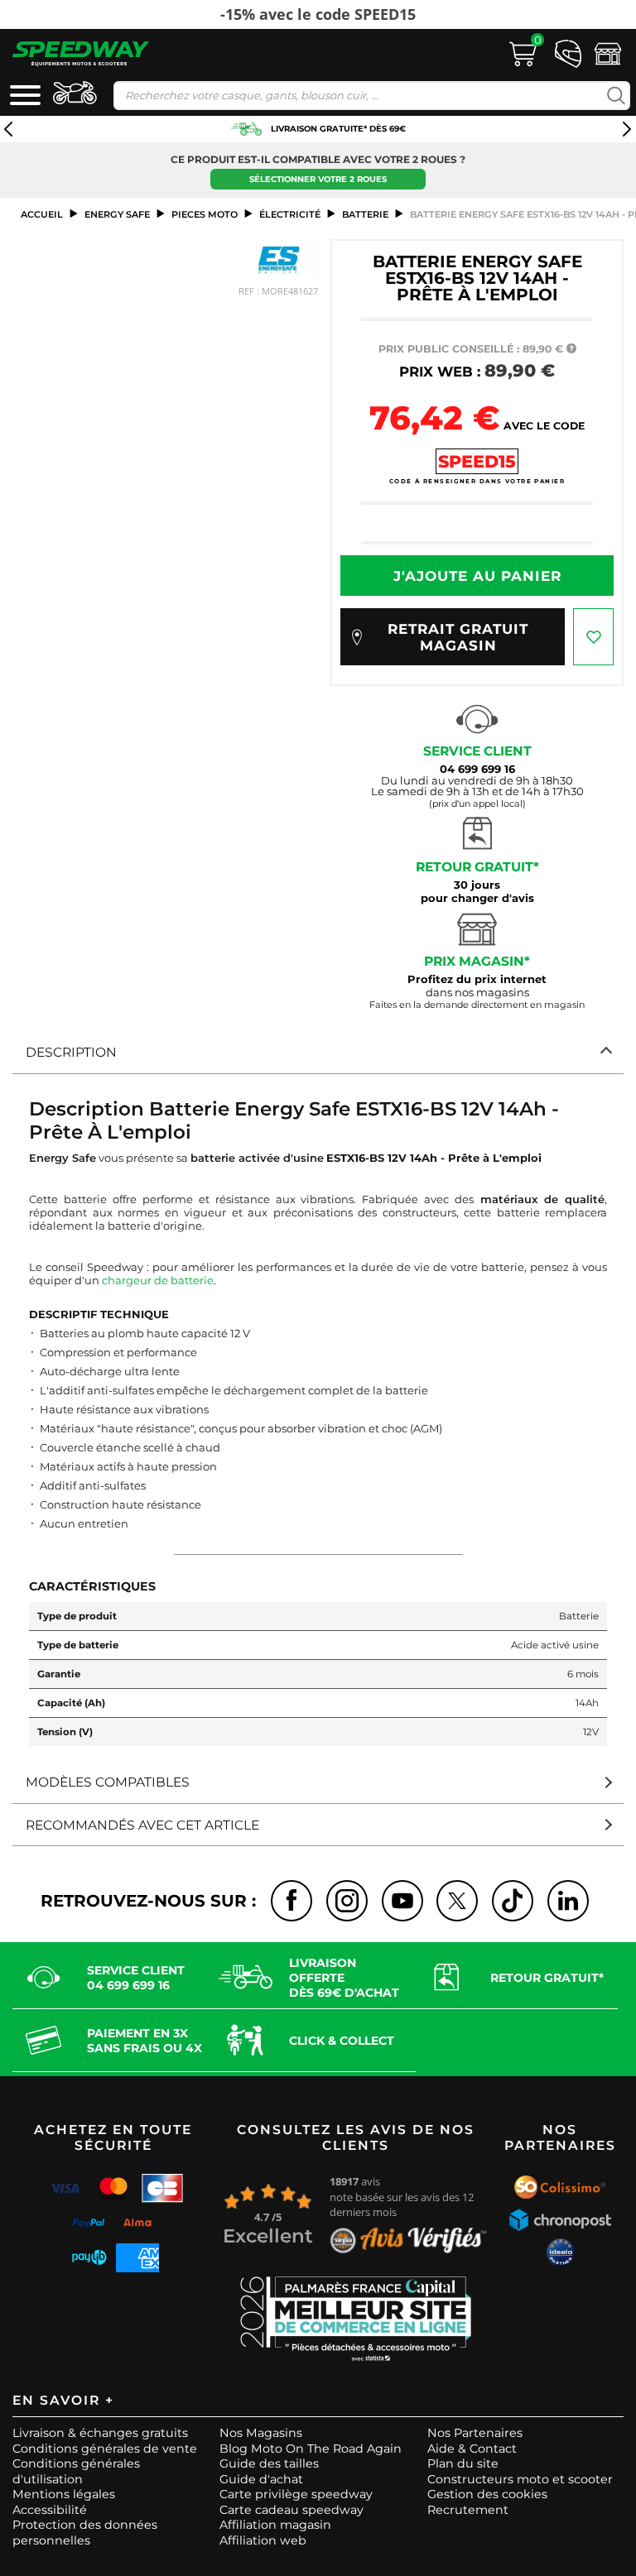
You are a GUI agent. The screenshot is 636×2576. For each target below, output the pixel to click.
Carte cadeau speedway (291, 2510)
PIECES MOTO (205, 214)
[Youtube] (402, 1901)
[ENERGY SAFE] (279, 259)
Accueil (42, 214)
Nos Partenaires (475, 2433)
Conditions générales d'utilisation (76, 2471)
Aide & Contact (472, 2449)
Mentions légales (64, 2494)
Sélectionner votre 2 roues (318, 179)
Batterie (365, 214)
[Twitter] (457, 1901)
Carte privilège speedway (296, 2494)
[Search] (612, 96)
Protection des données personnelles (85, 2533)
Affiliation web (263, 2540)
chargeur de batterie (158, 1280)
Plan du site (463, 2463)
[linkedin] (568, 1901)
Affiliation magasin (275, 2525)
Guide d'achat (261, 2479)
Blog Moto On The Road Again (311, 2449)
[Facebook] (291, 1901)
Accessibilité (50, 2510)
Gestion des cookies (487, 2494)
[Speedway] (81, 53)
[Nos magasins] (608, 52)
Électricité (290, 214)
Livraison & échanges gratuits (100, 2433)
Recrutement (468, 2510)
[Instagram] (347, 1901)
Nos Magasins (261, 2433)
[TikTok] (513, 1901)
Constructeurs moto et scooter (520, 2479)
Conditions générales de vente (105, 2449)
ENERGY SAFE (117, 214)
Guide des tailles (269, 2463)
